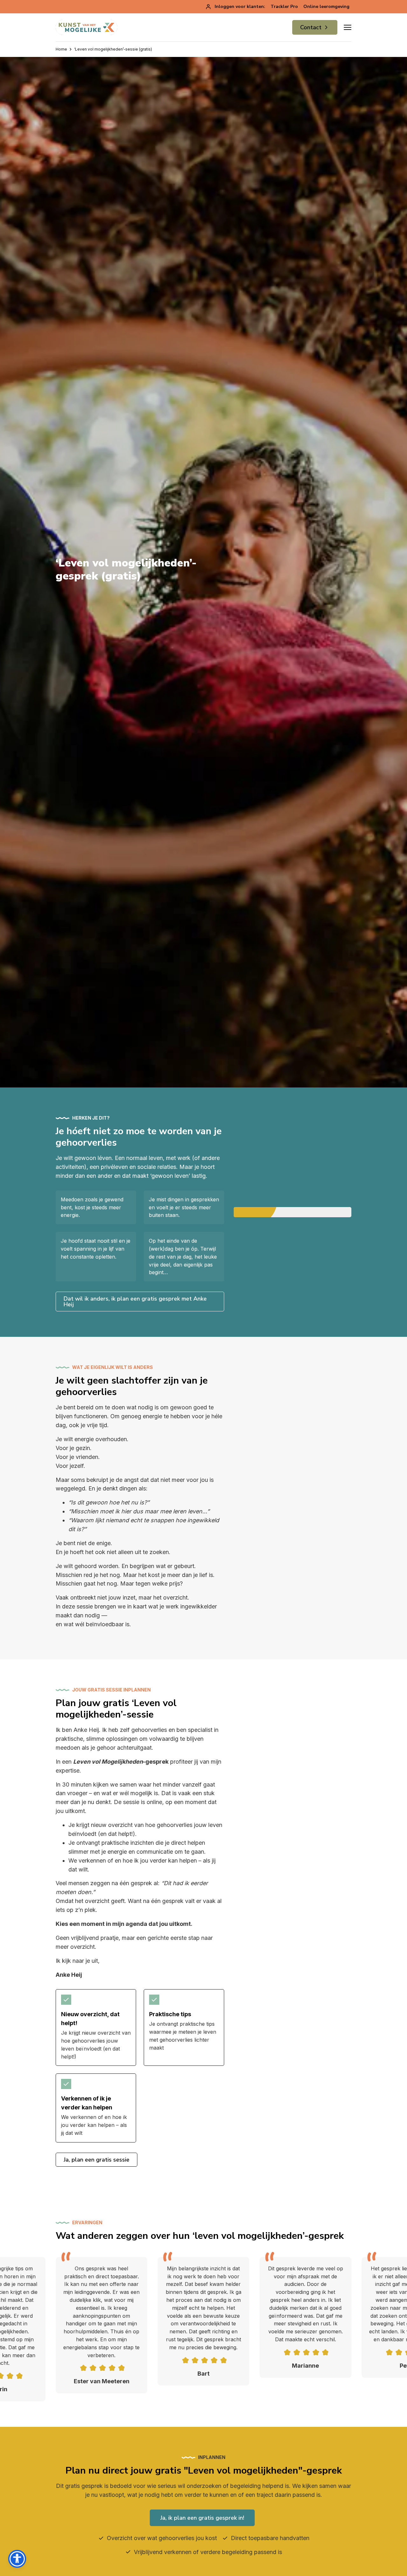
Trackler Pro (284, 7)
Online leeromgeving (326, 7)
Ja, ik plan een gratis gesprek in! (202, 2518)
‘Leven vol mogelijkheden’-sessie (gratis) (113, 49)
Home (61, 49)
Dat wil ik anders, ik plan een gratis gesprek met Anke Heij (135, 1302)
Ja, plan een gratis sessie (97, 2160)
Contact (311, 27)
